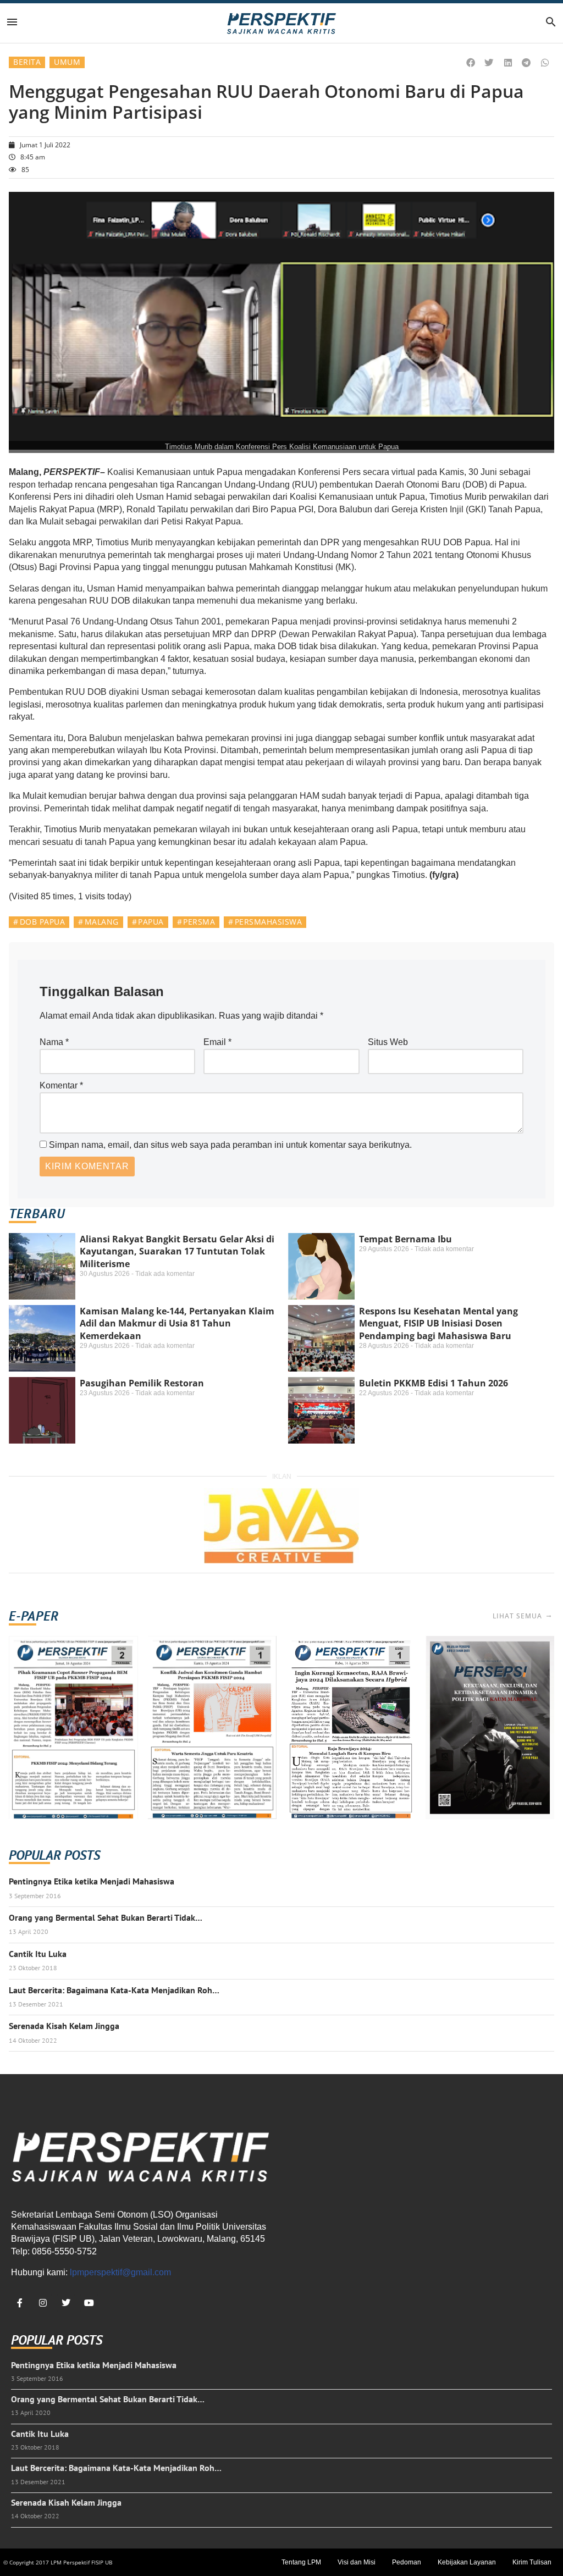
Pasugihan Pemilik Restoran (142, 1383)
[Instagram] (43, 2303)
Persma (199, 922)
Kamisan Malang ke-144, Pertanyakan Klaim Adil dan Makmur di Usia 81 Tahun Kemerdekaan (177, 1323)
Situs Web (388, 1042)
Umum (67, 62)
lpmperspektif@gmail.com (120, 2272)
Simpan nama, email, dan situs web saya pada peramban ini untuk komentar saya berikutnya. (230, 1145)
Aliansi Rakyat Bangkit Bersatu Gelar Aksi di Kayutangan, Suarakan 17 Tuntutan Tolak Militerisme (177, 1251)
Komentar (61, 1085)
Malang (102, 922)
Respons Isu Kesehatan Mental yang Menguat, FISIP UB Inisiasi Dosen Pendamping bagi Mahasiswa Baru (438, 1323)
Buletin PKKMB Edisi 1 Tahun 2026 (434, 1383)
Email (217, 1042)
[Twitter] (66, 2303)
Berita (27, 62)
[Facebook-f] (20, 2303)
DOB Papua (43, 922)
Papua (151, 922)
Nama (54, 1042)
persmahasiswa (269, 922)
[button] (471, 63)
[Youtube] (89, 2303)
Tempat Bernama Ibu (405, 1239)
